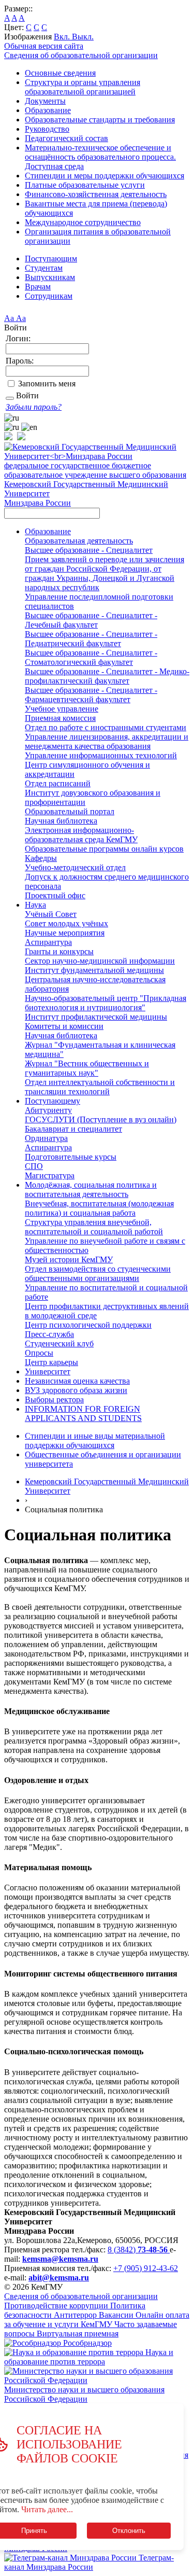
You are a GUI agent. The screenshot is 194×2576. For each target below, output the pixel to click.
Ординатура (46, 1138)
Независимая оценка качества (77, 1381)
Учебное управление (62, 709)
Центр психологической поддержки (88, 1325)
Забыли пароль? (34, 407)
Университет (48, 1371)
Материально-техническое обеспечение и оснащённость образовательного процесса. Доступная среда (100, 157)
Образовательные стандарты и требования (100, 120)
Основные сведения (60, 73)
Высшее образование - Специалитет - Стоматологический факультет (91, 657)
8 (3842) (138, 2250)
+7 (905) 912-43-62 (146, 2268)
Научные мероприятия (65, 933)
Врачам (38, 287)
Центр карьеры (51, 1362)
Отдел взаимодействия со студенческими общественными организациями (98, 1273)
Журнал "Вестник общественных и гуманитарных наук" (87, 1068)
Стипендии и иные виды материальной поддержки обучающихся (95, 1440)
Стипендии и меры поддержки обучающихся (105, 176)
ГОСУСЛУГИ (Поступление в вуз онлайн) (101, 1119)
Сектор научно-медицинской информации (100, 961)
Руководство (47, 129)
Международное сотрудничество (83, 222)
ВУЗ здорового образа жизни (76, 1390)
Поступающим (51, 259)
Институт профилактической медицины (96, 1017)
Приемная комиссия (60, 718)
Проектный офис (55, 895)
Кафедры (41, 858)
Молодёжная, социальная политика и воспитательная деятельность (91, 1189)
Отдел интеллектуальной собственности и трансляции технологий (100, 1087)
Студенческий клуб (59, 1343)
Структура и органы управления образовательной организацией (83, 87)
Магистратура (50, 1175)
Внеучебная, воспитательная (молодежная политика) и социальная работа (99, 1208)
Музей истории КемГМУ (69, 1259)
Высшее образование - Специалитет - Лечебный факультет (91, 620)
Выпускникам (50, 277)
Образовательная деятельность (79, 541)
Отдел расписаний (58, 783)
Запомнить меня (47, 384)
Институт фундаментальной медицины (94, 970)
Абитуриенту (48, 1110)
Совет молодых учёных (66, 923)
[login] (10, 398)
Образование (48, 110)
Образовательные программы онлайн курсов (104, 849)
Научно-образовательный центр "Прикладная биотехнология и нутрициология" (106, 1003)
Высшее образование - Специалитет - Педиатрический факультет (91, 639)
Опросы (39, 1353)
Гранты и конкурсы (59, 951)
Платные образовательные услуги (85, 185)
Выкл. (83, 37)
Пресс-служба (49, 1334)
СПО (34, 1166)
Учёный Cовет (51, 914)
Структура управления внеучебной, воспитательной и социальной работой (94, 1227)
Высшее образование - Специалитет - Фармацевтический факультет (91, 695)
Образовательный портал (70, 811)
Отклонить (129, 2531)
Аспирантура (48, 942)
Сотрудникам (49, 296)
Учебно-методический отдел (75, 867)
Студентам (44, 268)
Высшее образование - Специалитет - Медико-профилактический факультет (107, 676)
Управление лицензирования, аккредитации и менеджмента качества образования (107, 741)
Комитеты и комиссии (64, 1026)
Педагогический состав (66, 138)
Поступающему (53, 1101)
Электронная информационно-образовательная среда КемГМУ (81, 835)
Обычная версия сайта (44, 46)
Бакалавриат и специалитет (73, 1129)
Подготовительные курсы (71, 1157)
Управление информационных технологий (101, 755)
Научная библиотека (61, 821)
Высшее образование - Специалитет (89, 550)
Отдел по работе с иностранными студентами (106, 727)
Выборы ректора (54, 1400)
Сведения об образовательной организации (81, 55)
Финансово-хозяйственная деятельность (96, 194)
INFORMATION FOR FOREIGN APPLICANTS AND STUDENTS (83, 1414)
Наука (35, 905)
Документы (45, 101)
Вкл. (63, 37)
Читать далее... (47, 2509)
